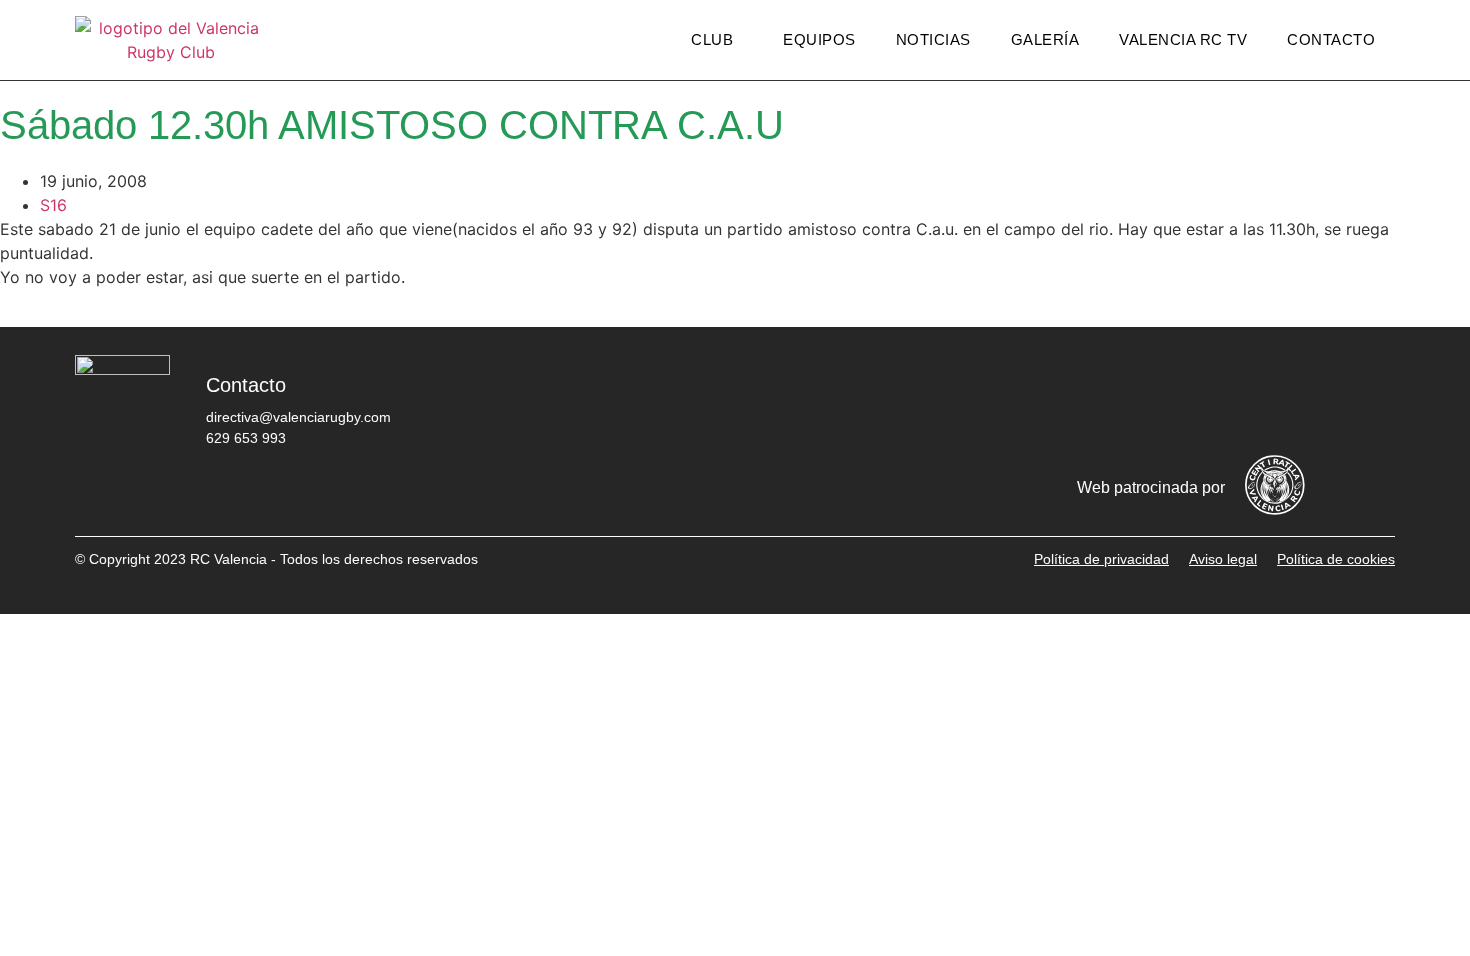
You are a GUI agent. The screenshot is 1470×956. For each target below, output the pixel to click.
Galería (1045, 39)
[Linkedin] (1370, 400)
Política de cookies (1336, 559)
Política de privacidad (1101, 559)
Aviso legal (1223, 559)
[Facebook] (1130, 400)
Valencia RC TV (1183, 39)
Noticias (933, 39)
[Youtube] (1310, 400)
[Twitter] (1190, 400)
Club (712, 39)
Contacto (1331, 39)
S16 (53, 205)
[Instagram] (1250, 400)
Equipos (819, 39)
